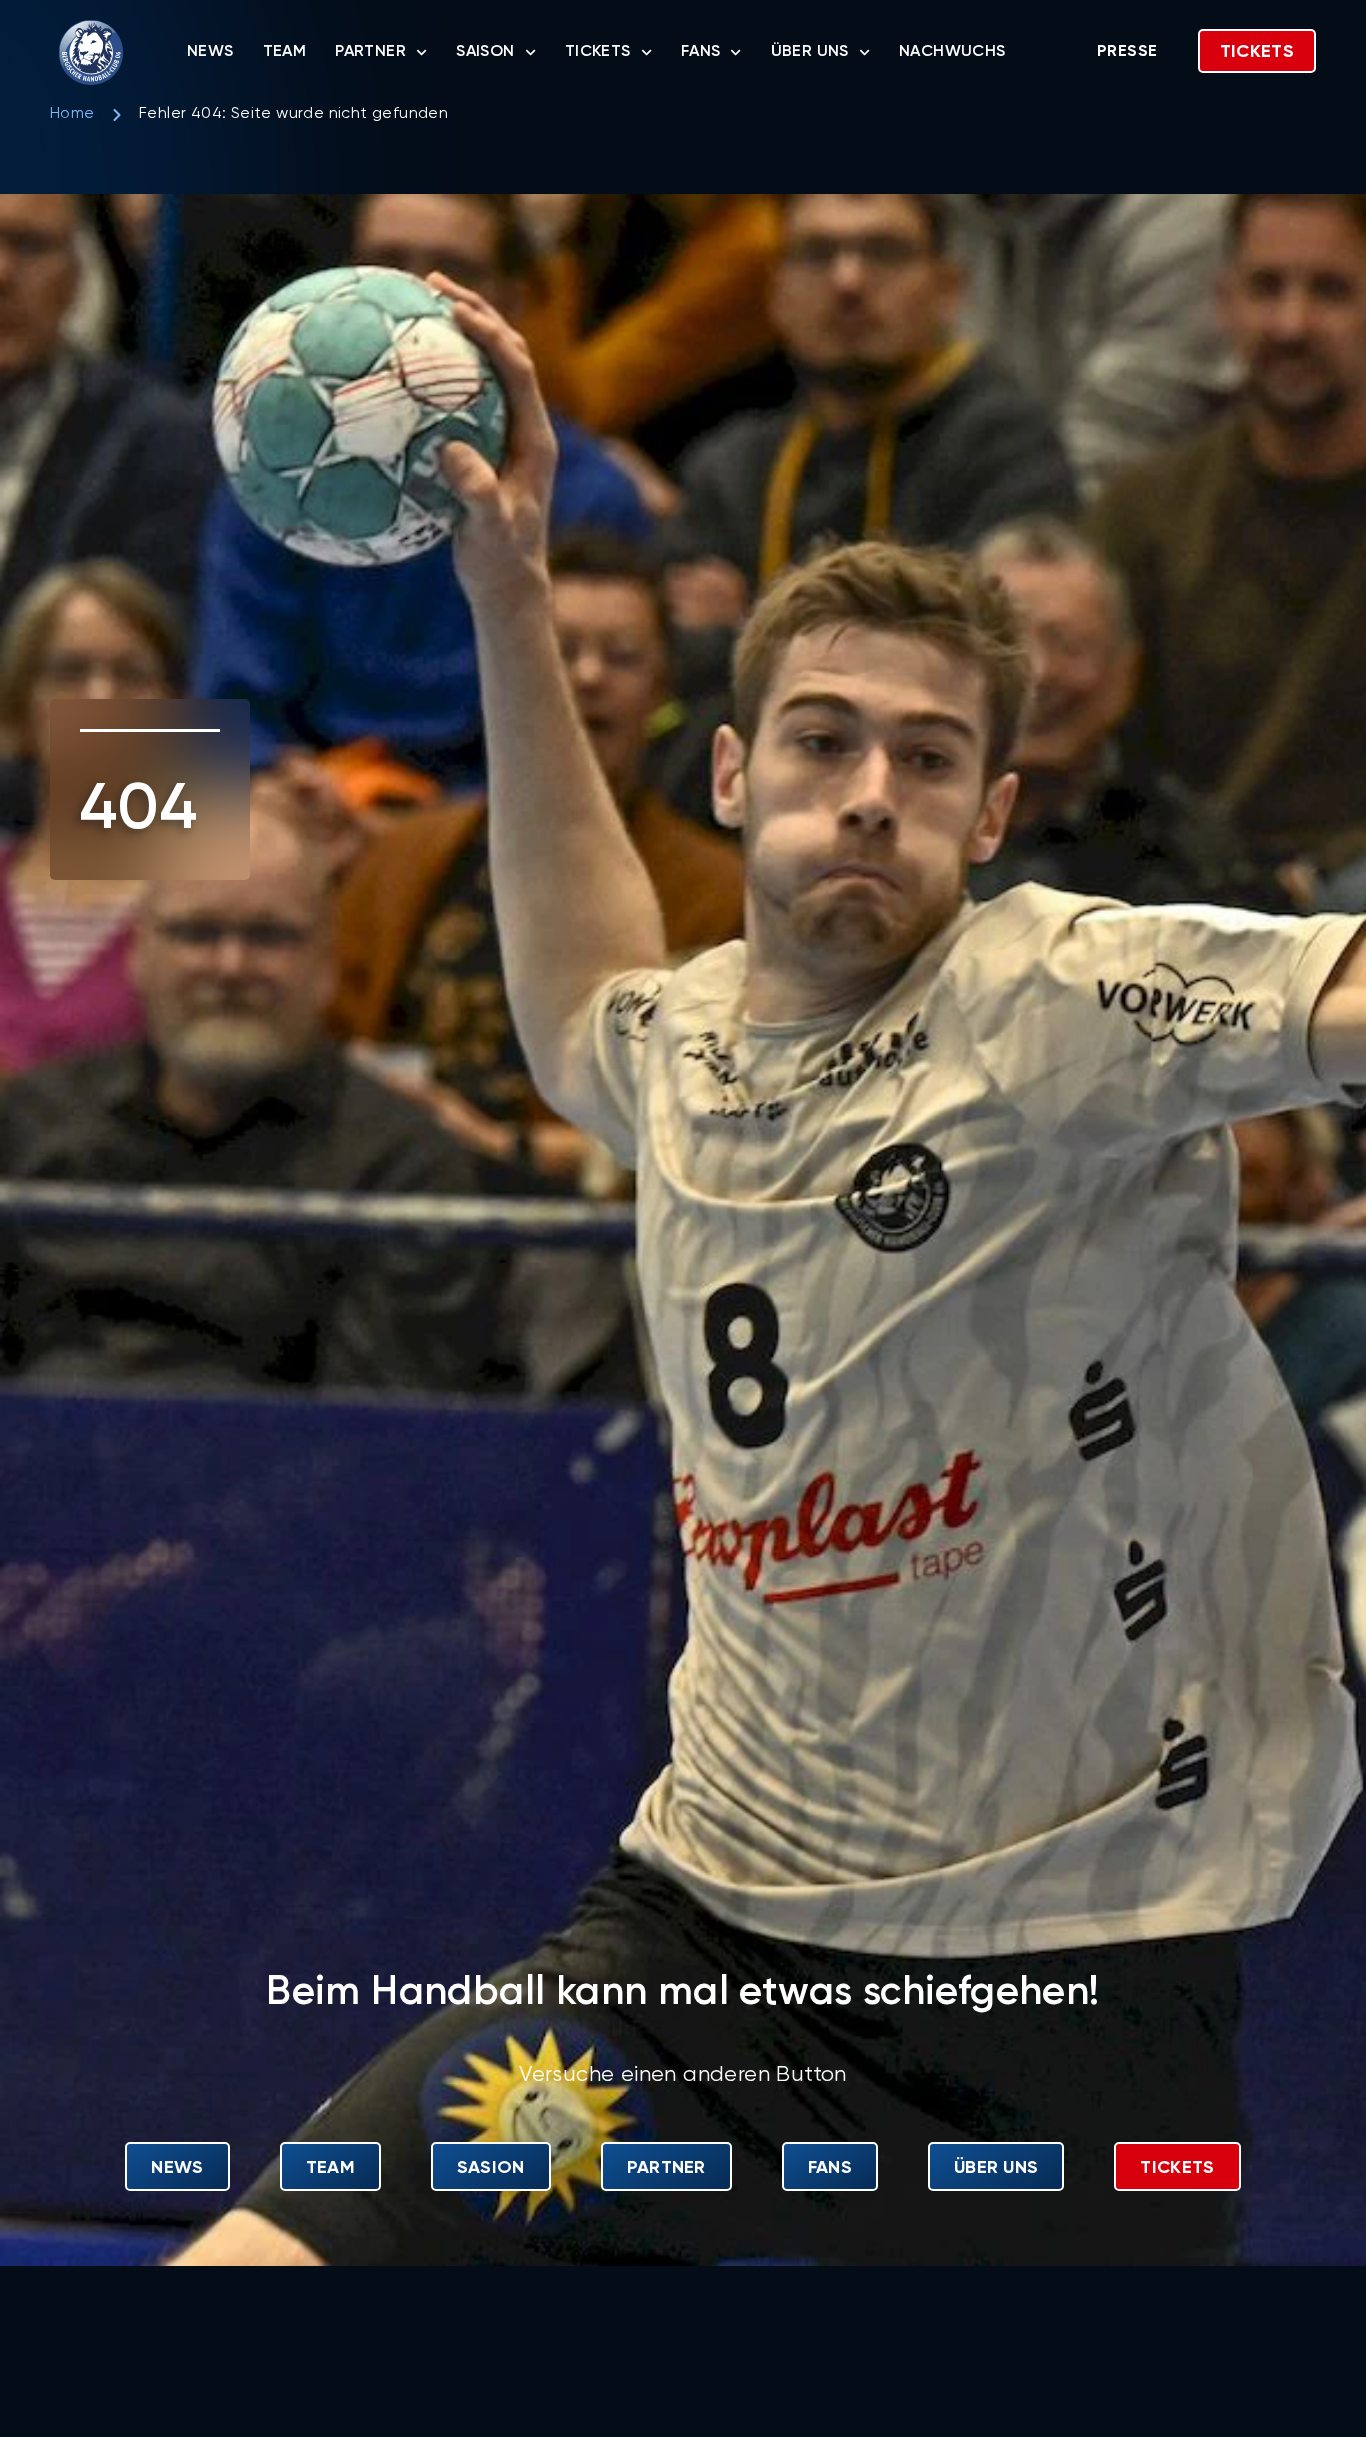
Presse (1127, 52)
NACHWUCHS (952, 52)
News (210, 52)
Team (285, 52)
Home (72, 114)
